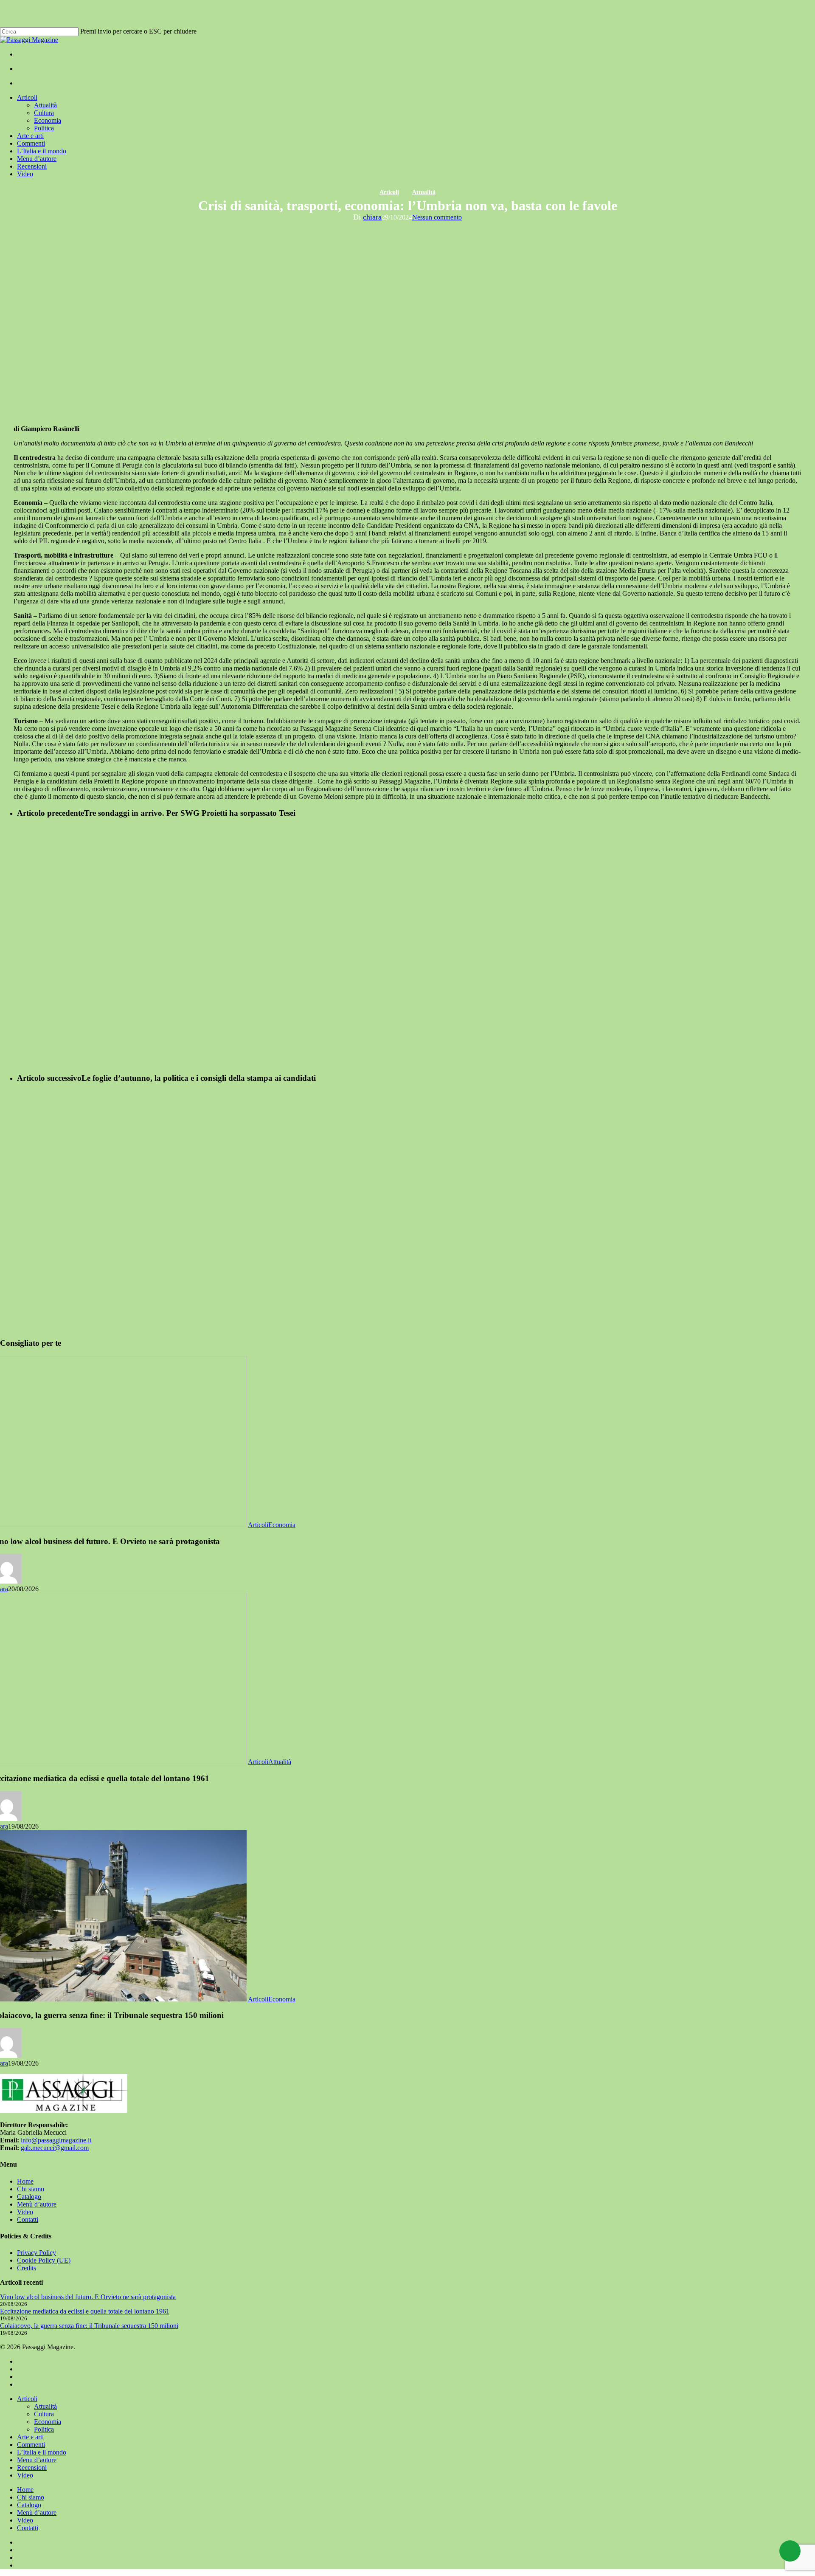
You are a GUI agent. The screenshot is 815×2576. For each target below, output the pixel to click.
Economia (282, 1525)
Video (25, 2212)
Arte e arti (30, 2437)
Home (25, 2181)
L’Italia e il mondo (42, 2452)
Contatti (28, 2219)
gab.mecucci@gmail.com (55, 2148)
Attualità (424, 192)
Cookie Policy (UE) (44, 2260)
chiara (372, 217)
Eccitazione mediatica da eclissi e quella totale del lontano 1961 (85, 2311)
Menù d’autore (37, 2204)
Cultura (44, 2414)
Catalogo (29, 2197)
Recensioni (32, 2467)
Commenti (31, 2445)
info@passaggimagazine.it (56, 2140)
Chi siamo (31, 2189)
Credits (27, 2268)
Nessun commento (437, 217)
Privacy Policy (37, 2253)
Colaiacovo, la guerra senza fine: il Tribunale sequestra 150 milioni (89, 2326)
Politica (44, 2429)
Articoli (389, 192)
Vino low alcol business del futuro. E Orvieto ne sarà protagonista (88, 2297)
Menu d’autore (37, 2460)
